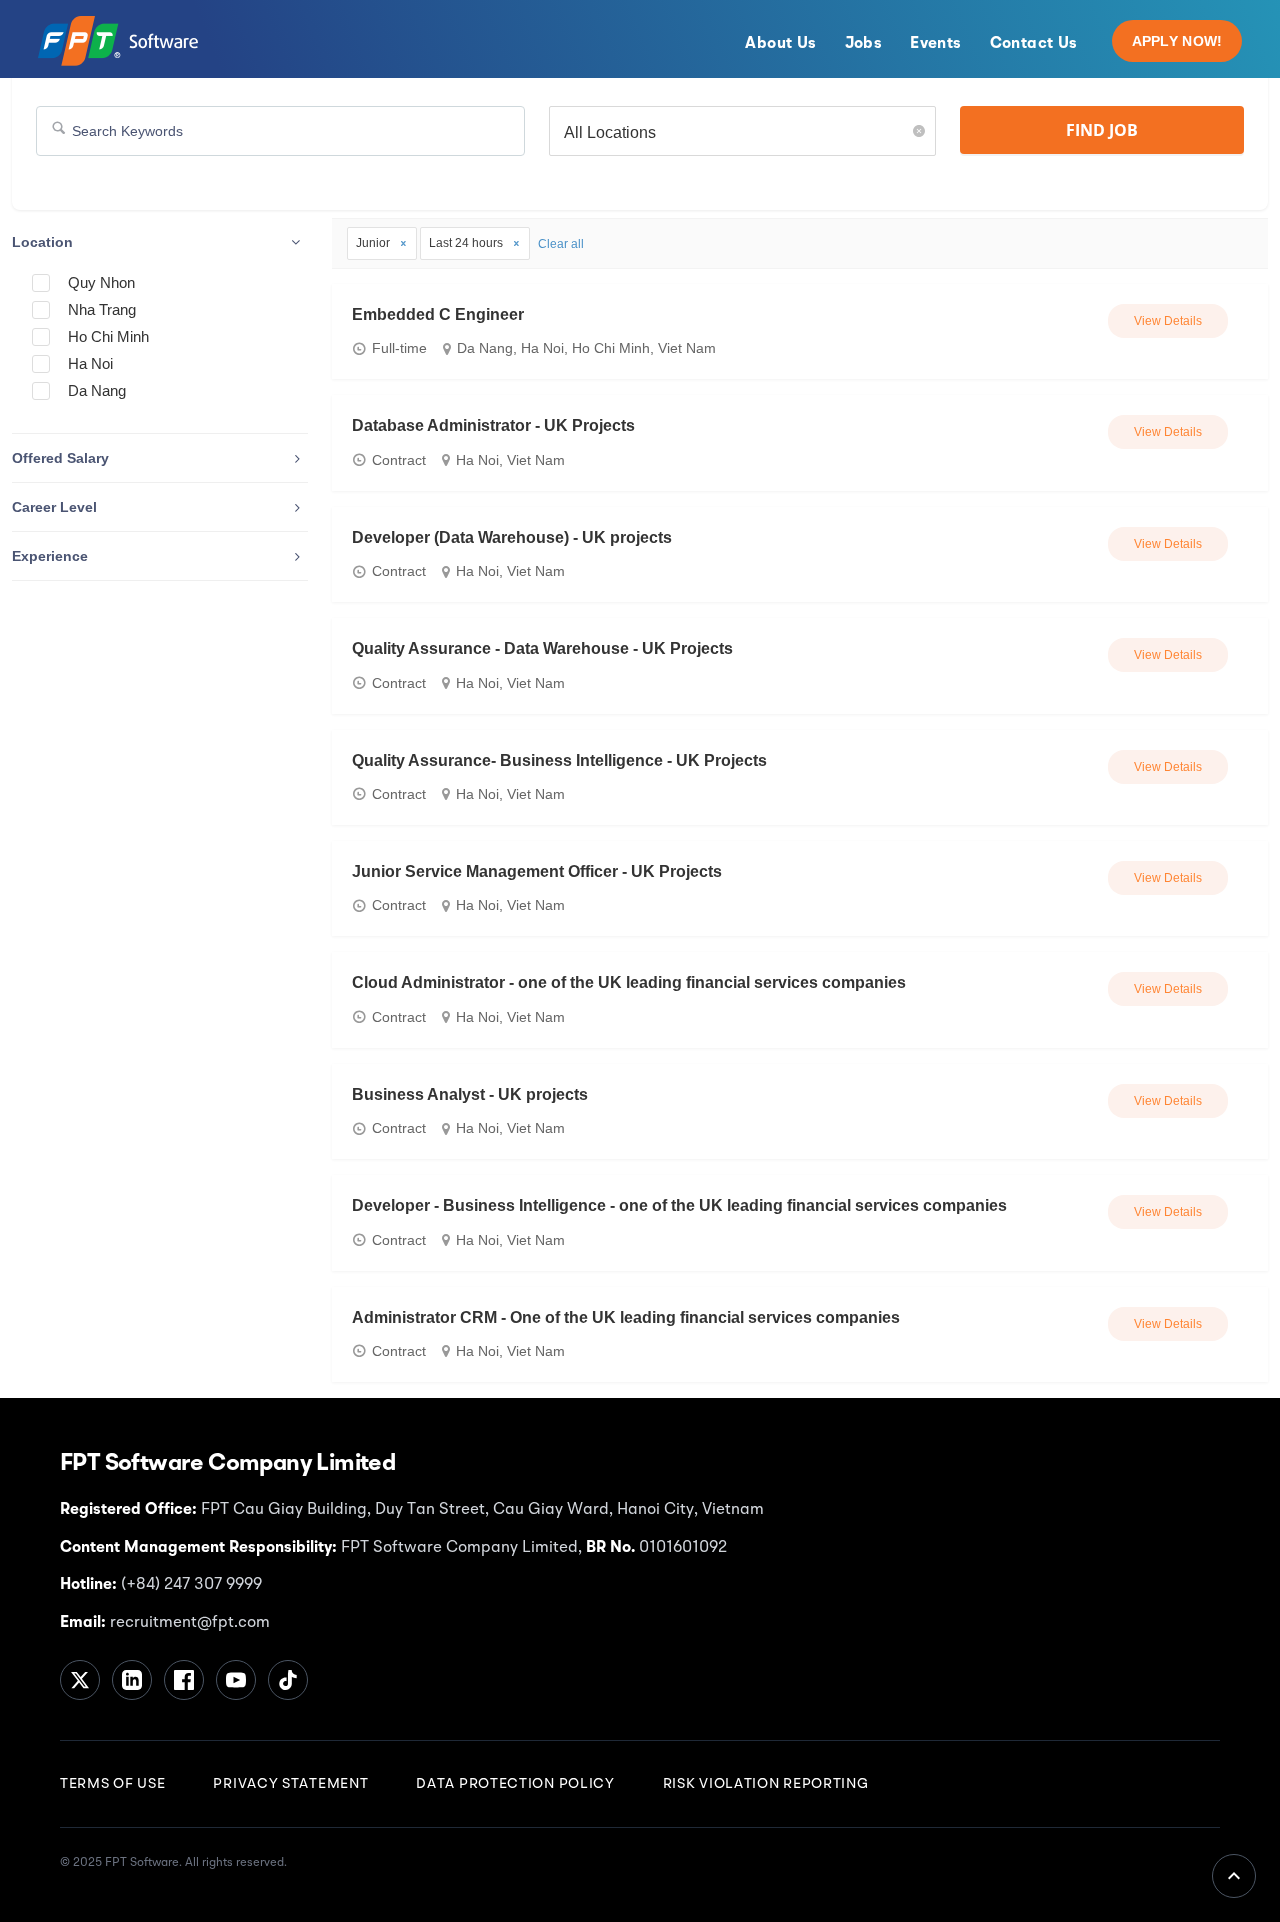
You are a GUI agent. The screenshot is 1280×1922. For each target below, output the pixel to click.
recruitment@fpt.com (188, 1623)
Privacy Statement (290, 1784)
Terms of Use (112, 1784)
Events (935, 44)
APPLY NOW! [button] (1177, 41)
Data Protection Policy (515, 1784)
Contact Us (1034, 44)
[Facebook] (184, 1680)
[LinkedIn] (132, 1680)
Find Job (1102, 130)
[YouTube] (236, 1680)
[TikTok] (288, 1680)
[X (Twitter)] (80, 1680)
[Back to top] (1234, 1876)
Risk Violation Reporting (766, 1784)
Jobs (864, 44)
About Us (780, 44)
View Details (1168, 321)
